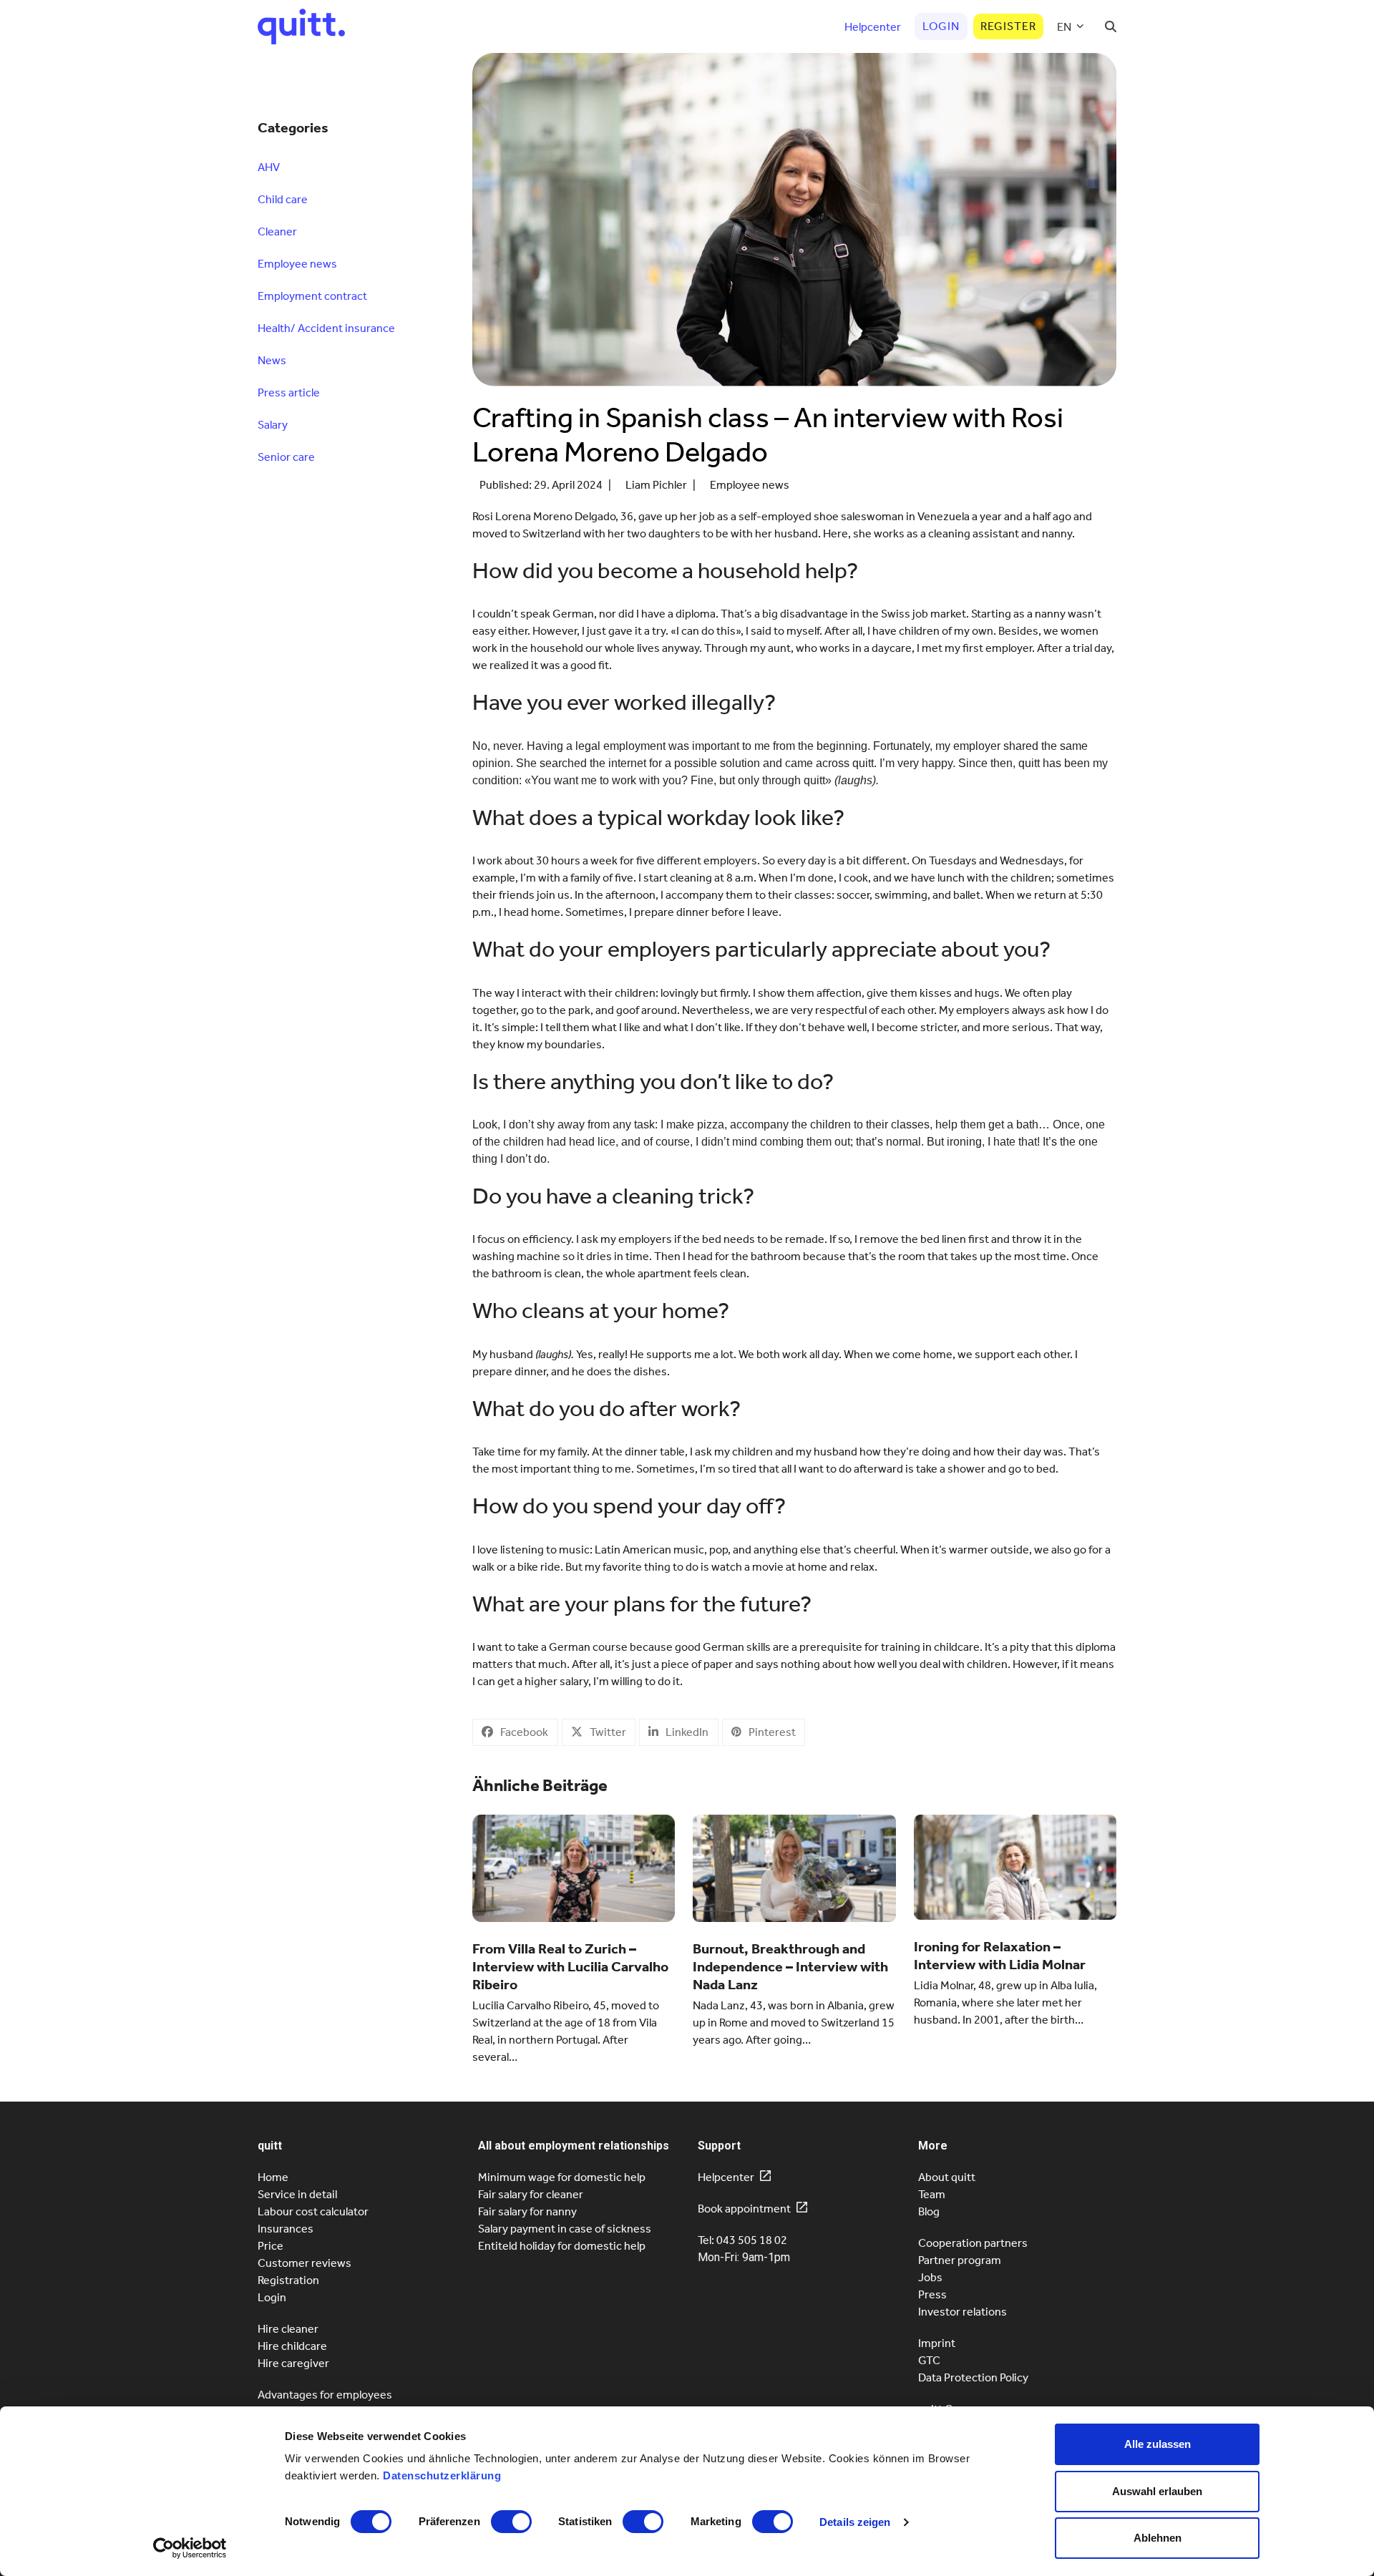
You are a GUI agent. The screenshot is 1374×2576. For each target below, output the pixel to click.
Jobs (930, 2277)
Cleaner (277, 231)
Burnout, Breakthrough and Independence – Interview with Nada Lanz (790, 1966)
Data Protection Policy (973, 2377)
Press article (289, 392)
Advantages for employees (325, 2395)
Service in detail (297, 2194)
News (272, 360)
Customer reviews (304, 2263)
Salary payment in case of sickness (565, 2229)
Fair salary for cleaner (531, 2194)
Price (271, 2246)
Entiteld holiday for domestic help (562, 2246)
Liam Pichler (656, 485)
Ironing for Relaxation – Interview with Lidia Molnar (1000, 1955)
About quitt (947, 2177)
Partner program (960, 2260)
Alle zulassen (1158, 2444)
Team (932, 2194)
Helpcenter (726, 2177)
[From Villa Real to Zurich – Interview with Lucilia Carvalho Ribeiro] (574, 1867)
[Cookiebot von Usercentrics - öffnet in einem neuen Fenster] (190, 2548)
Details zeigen (855, 2522)
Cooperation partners (973, 2243)
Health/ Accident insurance (326, 328)
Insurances (286, 2229)
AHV (269, 167)
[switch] (511, 2522)
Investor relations (963, 2312)
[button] (1111, 26)
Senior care (286, 457)
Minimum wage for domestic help (562, 2177)
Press (932, 2294)
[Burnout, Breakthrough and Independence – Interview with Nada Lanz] (794, 1867)
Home (273, 2177)
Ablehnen (1158, 2538)
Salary (273, 425)
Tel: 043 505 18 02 (742, 2240)
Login (272, 2297)
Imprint (937, 2343)
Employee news (750, 485)
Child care (283, 199)
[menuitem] (1071, 26)
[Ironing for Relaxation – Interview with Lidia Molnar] (1015, 1866)
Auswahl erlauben (1157, 2491)
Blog (929, 2211)
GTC (929, 2360)
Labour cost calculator (313, 2211)
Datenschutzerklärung (442, 2475)
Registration (288, 2280)
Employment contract (312, 296)
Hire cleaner (288, 2329)
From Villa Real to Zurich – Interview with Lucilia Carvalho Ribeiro (570, 1966)
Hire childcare (292, 2346)
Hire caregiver (293, 2363)
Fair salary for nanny (527, 2211)
